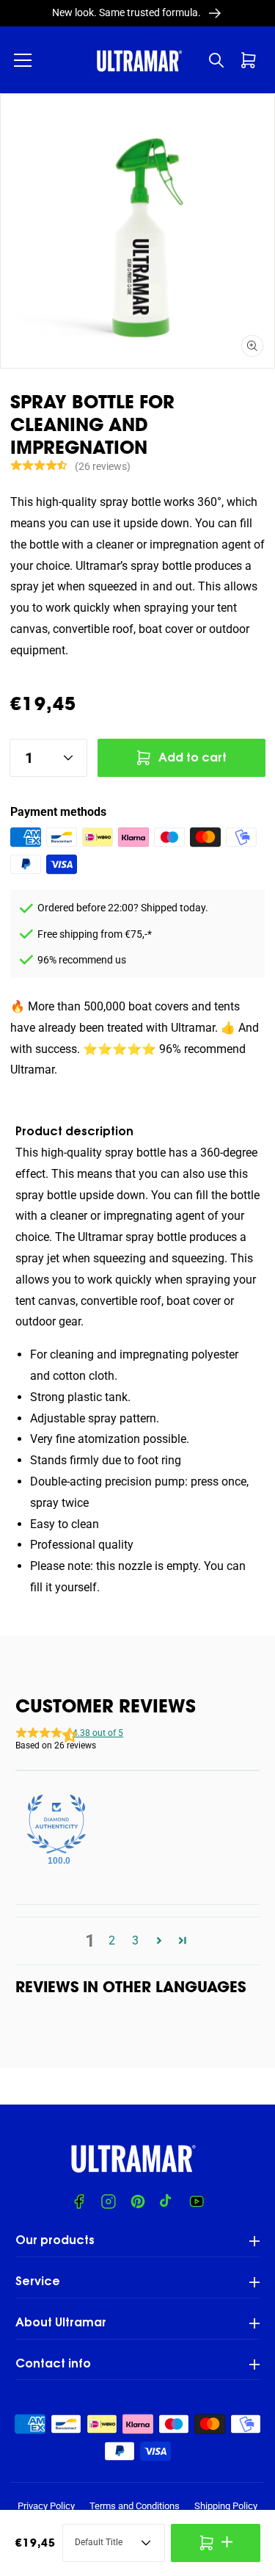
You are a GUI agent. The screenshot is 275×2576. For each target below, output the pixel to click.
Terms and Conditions (135, 2506)
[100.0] (56, 1824)
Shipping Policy (226, 2506)
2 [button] (112, 1940)
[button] (23, 60)
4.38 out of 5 (98, 1733)
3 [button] (135, 1940)
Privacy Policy (46, 2506)
